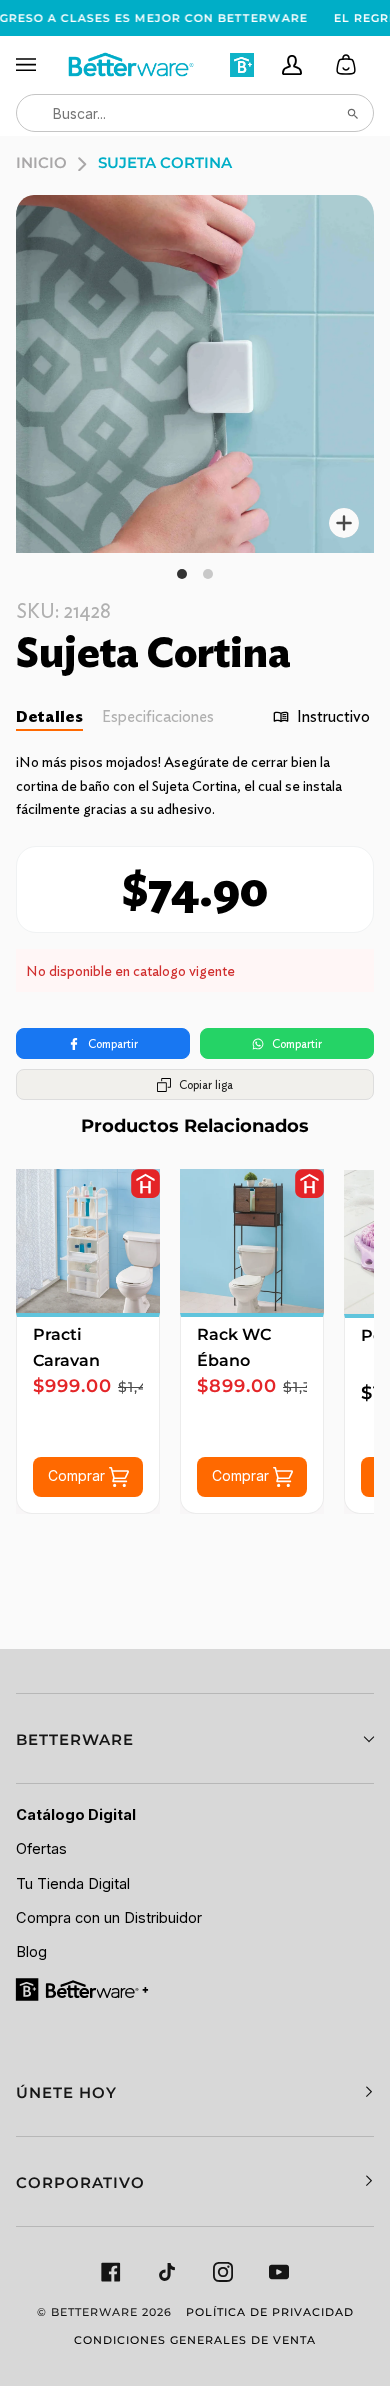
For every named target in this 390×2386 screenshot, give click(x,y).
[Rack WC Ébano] (252, 1241)
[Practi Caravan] (88, 1241)
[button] (195, 1738)
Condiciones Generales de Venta (195, 2340)
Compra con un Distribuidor (109, 1918)
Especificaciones (158, 716)
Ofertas (41, 1849)
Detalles (49, 716)
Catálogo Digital (76, 1815)
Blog (31, 1952)
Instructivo (333, 716)
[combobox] (195, 113)
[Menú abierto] (41, 65)
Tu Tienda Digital (73, 1884)
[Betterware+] (83, 1989)
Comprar (78, 1475)
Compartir (113, 1043)
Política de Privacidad (270, 2312)
